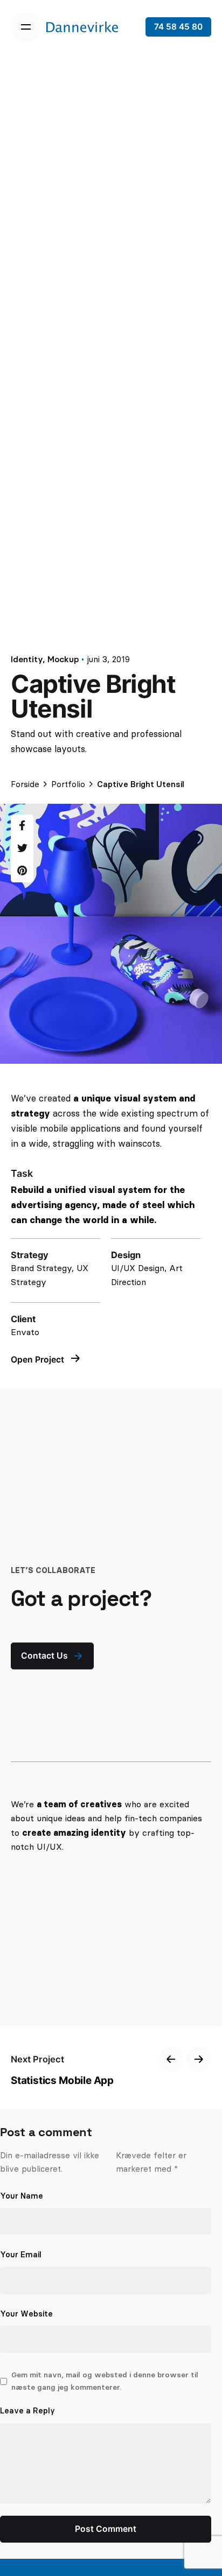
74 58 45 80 (178, 27)
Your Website (26, 2314)
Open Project (39, 1360)
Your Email (21, 2255)
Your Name (22, 2196)
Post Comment (106, 2529)
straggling (73, 1143)
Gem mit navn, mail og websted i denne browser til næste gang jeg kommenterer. (105, 2381)
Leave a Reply (27, 2411)
